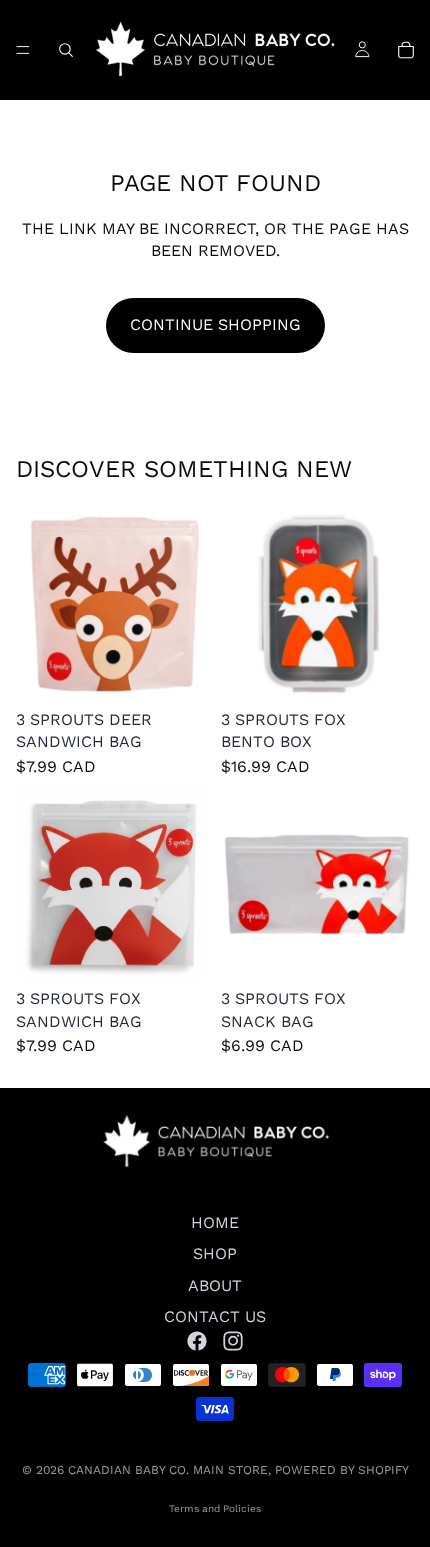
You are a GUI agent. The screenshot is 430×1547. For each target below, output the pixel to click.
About (215, 1285)
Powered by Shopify (342, 1470)
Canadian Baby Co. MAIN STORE (168, 1470)
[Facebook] (197, 1341)
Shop (215, 1254)
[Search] (66, 50)
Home (215, 1222)
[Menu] (23, 50)
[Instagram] (233, 1341)
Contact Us (215, 1317)
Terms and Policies (215, 1508)
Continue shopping (215, 324)
